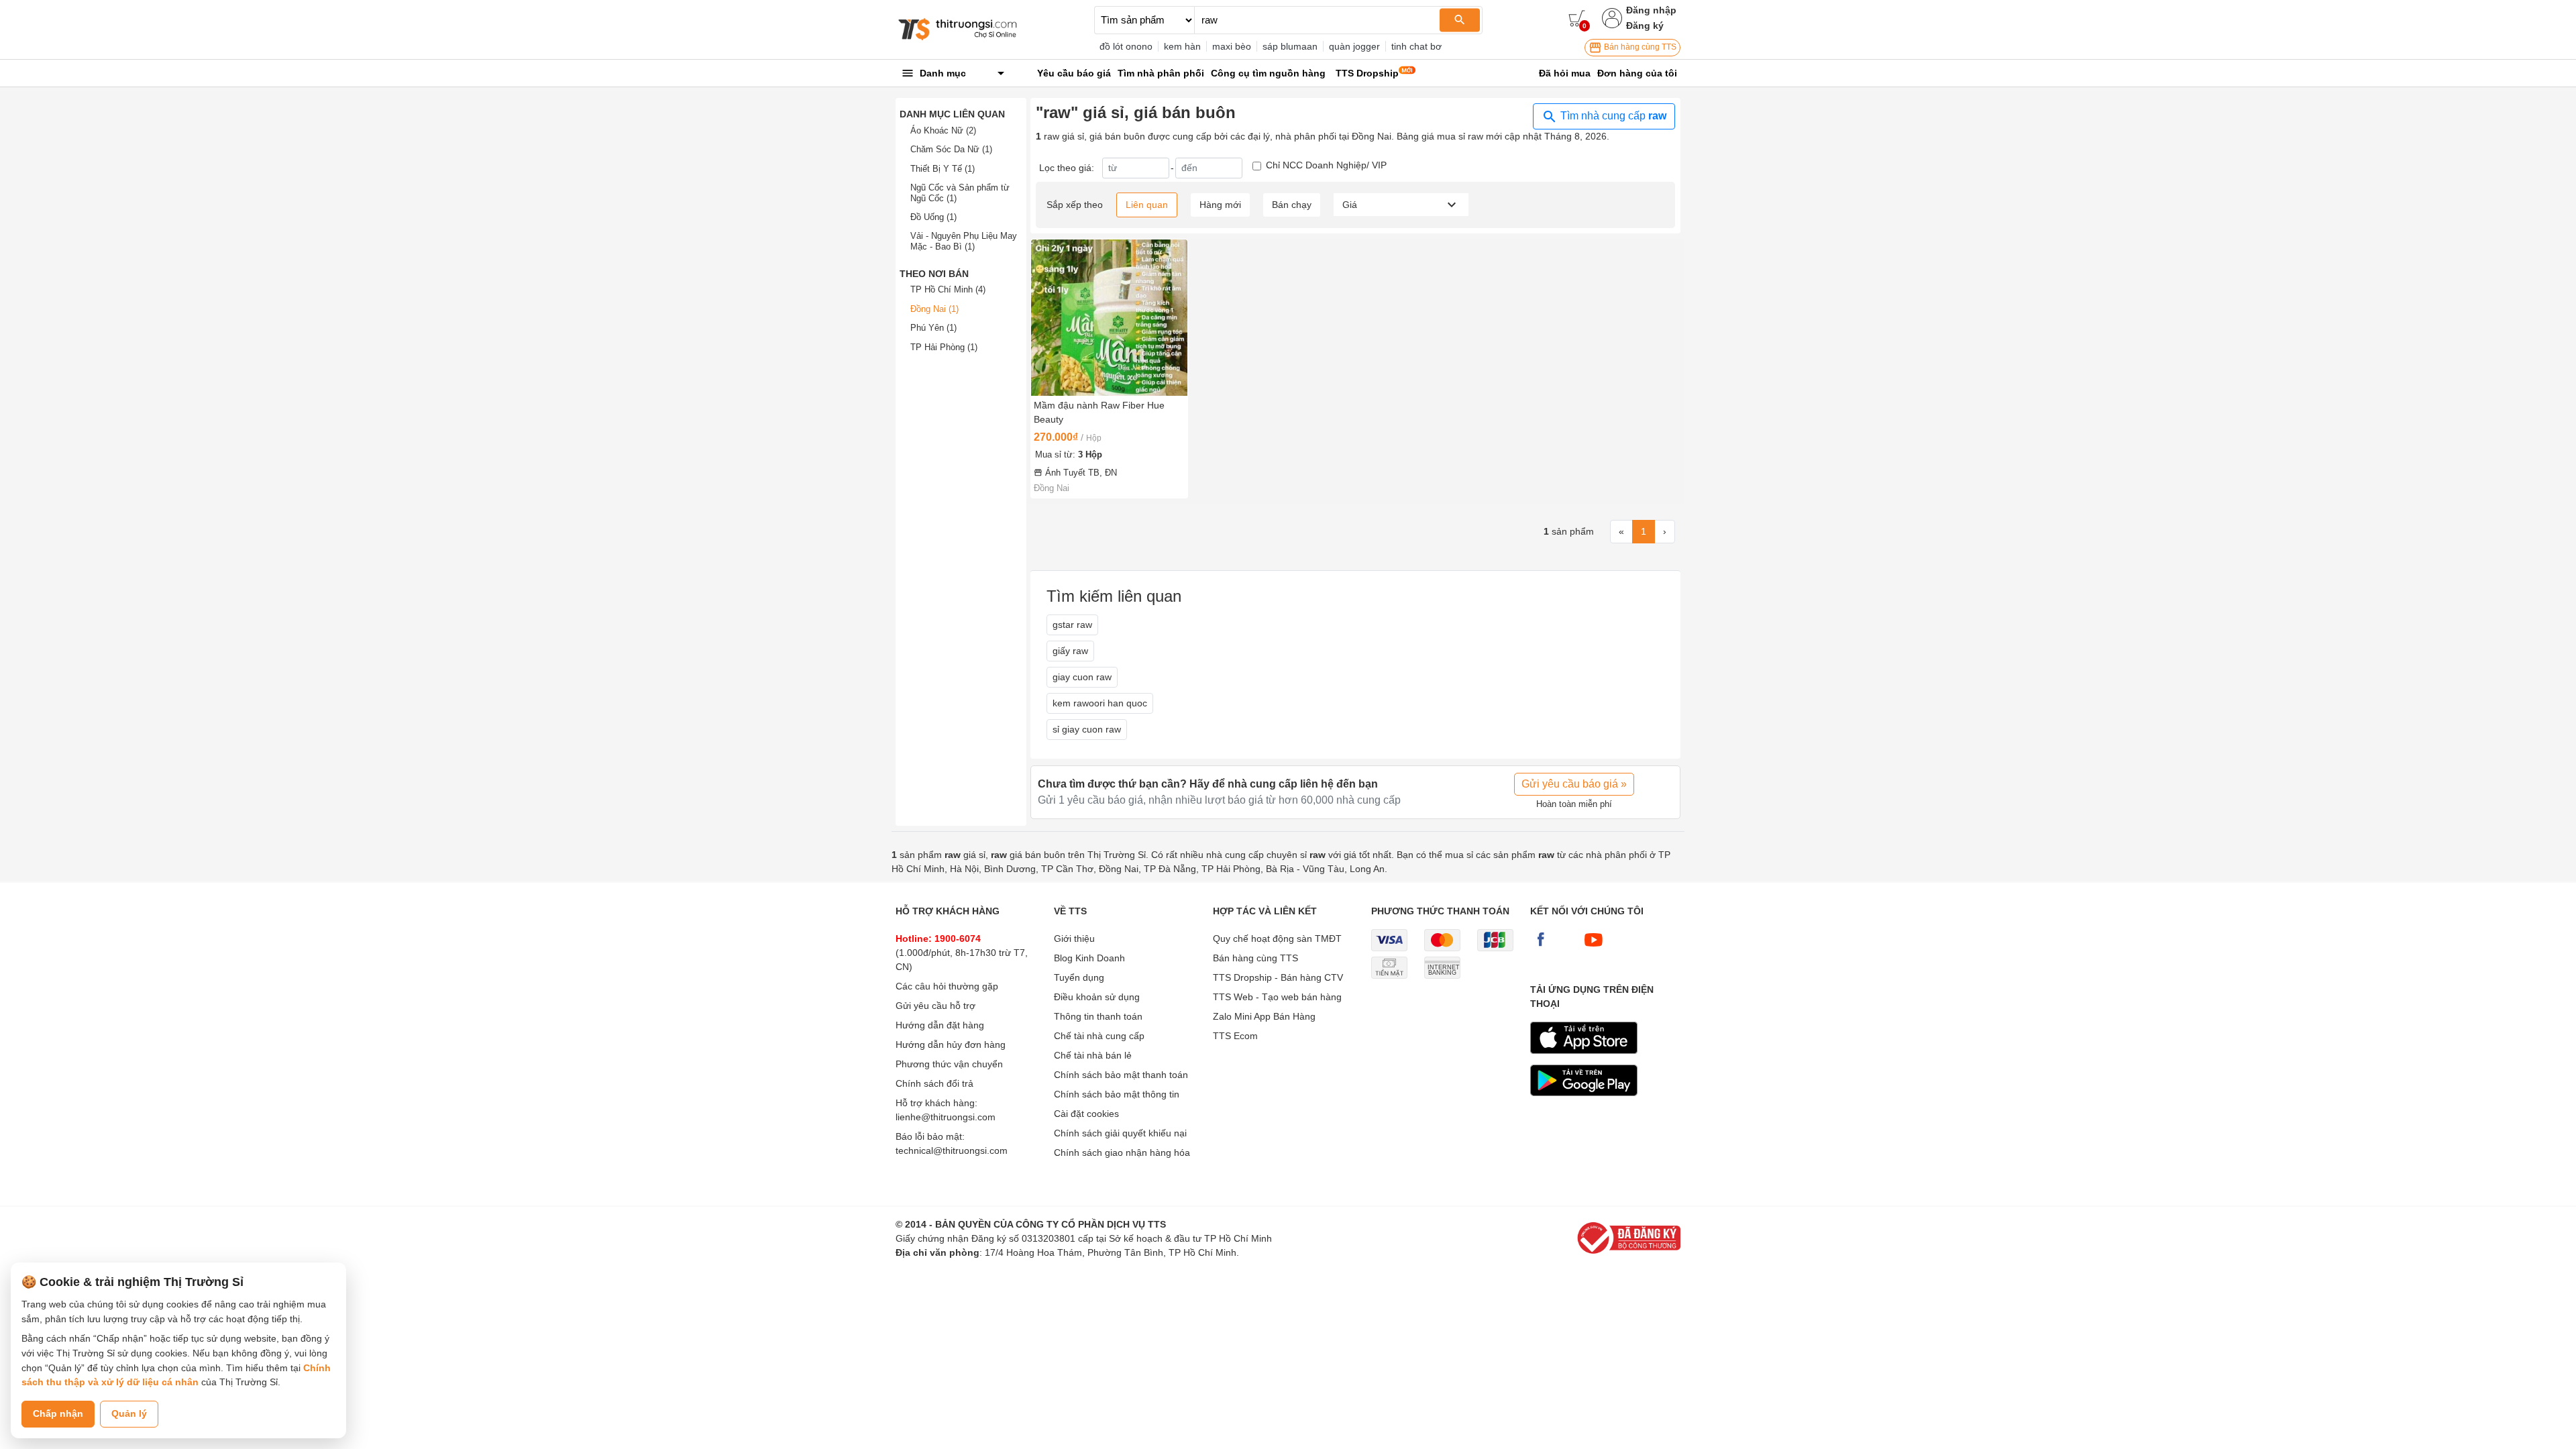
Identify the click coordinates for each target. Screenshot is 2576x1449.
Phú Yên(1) (933, 328)
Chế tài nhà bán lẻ (1093, 1055)
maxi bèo (1232, 46)
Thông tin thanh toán (1098, 1016)
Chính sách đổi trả (934, 1083)
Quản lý (129, 1413)
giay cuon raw (1082, 677)
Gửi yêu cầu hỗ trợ (935, 1006)
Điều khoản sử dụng (1097, 997)
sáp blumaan (1290, 46)
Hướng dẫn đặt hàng (940, 1025)
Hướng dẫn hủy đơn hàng (951, 1044)
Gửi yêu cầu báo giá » (1574, 784)
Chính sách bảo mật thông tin (1117, 1094)
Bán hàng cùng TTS (1639, 47)
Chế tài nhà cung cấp (1099, 1036)
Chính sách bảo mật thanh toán (1121, 1075)
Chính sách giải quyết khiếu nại (1120, 1133)
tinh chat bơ (1416, 46)
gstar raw (1072, 625)
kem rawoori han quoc (1100, 703)
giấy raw (1070, 651)
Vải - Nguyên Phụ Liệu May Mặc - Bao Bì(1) (964, 241)
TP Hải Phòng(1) (944, 347)
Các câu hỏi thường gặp (947, 986)
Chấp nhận (58, 1413)
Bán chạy (1292, 205)
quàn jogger (1354, 46)
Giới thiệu (1074, 938)
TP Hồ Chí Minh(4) (948, 289)
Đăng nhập (1651, 10)
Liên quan (1147, 205)
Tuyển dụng (1079, 977)
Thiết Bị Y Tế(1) (943, 169)
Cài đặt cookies (1086, 1114)
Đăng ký (1645, 25)
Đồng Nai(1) (934, 309)
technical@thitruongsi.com (952, 1150)
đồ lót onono (1126, 46)
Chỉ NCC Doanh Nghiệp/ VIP (1326, 165)
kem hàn (1182, 46)
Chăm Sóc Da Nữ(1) (951, 149)
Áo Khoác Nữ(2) (943, 130)
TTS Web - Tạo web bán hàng (1277, 997)
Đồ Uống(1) (933, 217)
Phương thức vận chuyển (949, 1064)
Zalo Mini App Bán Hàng (1264, 1016)
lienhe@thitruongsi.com (946, 1117)
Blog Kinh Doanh (1089, 958)
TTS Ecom (1235, 1036)
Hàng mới (1220, 205)
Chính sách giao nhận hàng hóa (1122, 1152)
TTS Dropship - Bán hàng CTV (1278, 977)
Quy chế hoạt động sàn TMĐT (1277, 938)
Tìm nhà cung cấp (1612, 116)
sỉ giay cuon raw (1087, 729)
